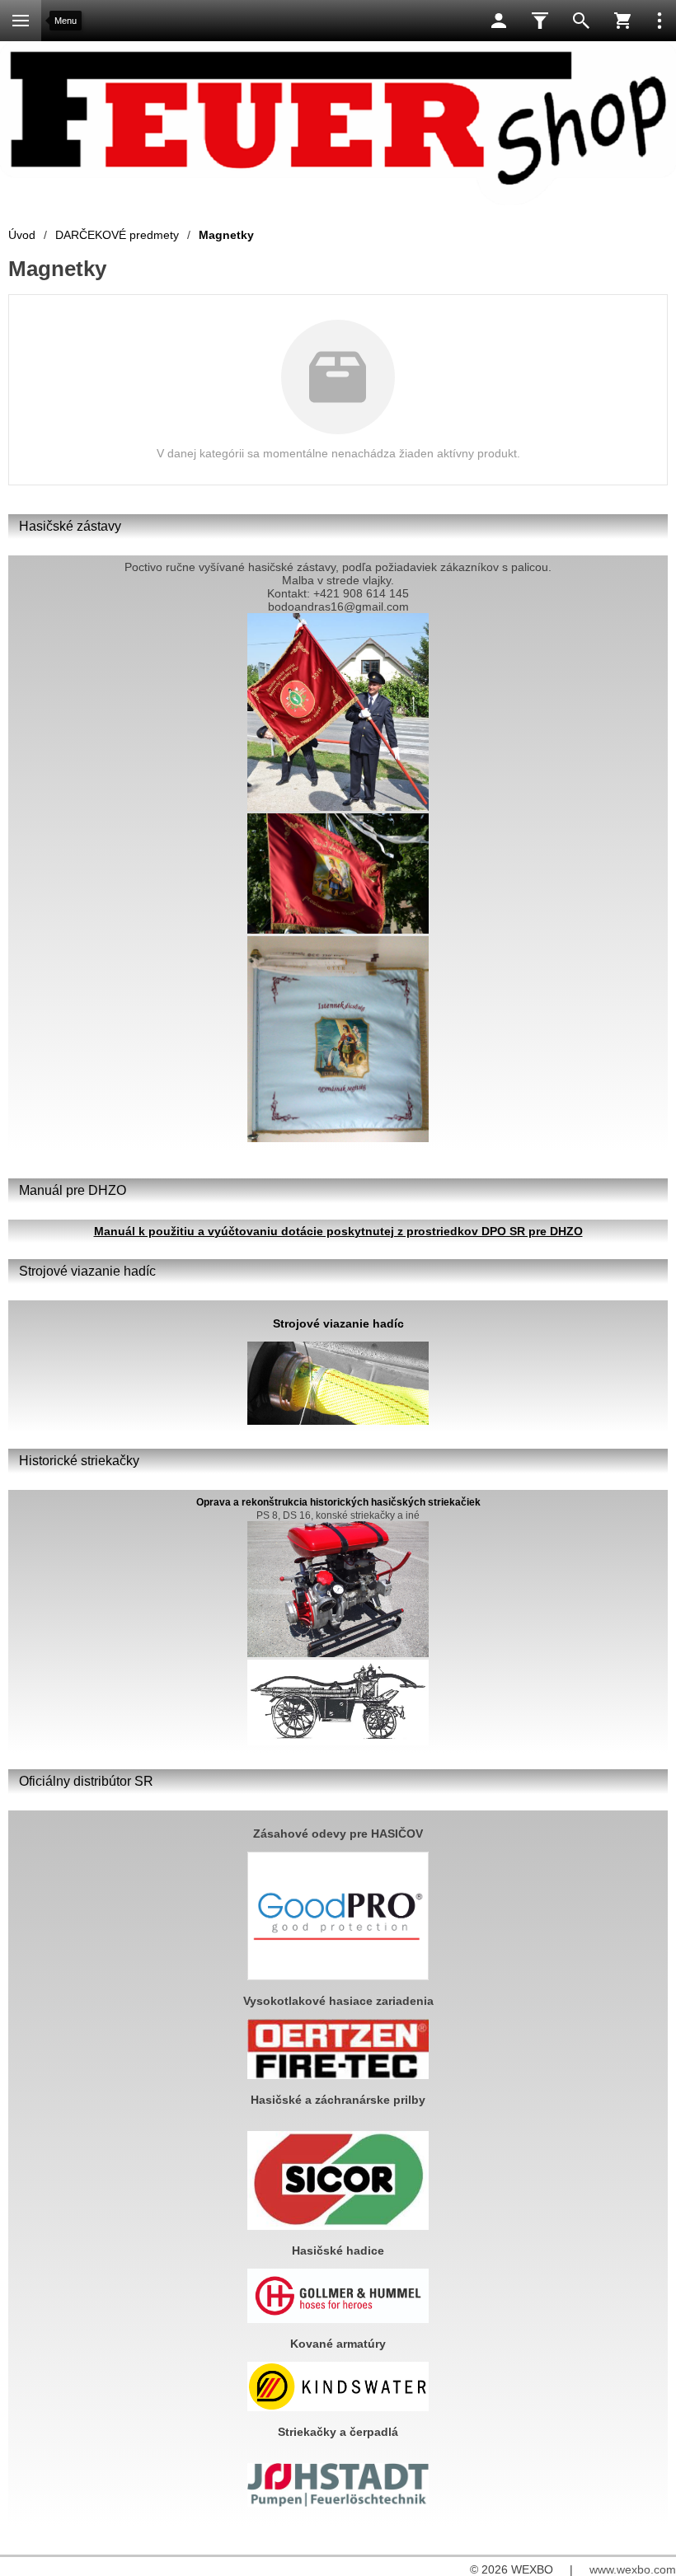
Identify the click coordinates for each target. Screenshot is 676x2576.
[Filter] (540, 21)
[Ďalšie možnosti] (660, 21)
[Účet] (499, 21)
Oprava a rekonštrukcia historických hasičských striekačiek (338, 1502)
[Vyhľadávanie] (581, 21)
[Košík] (622, 21)
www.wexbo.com (633, 2569)
